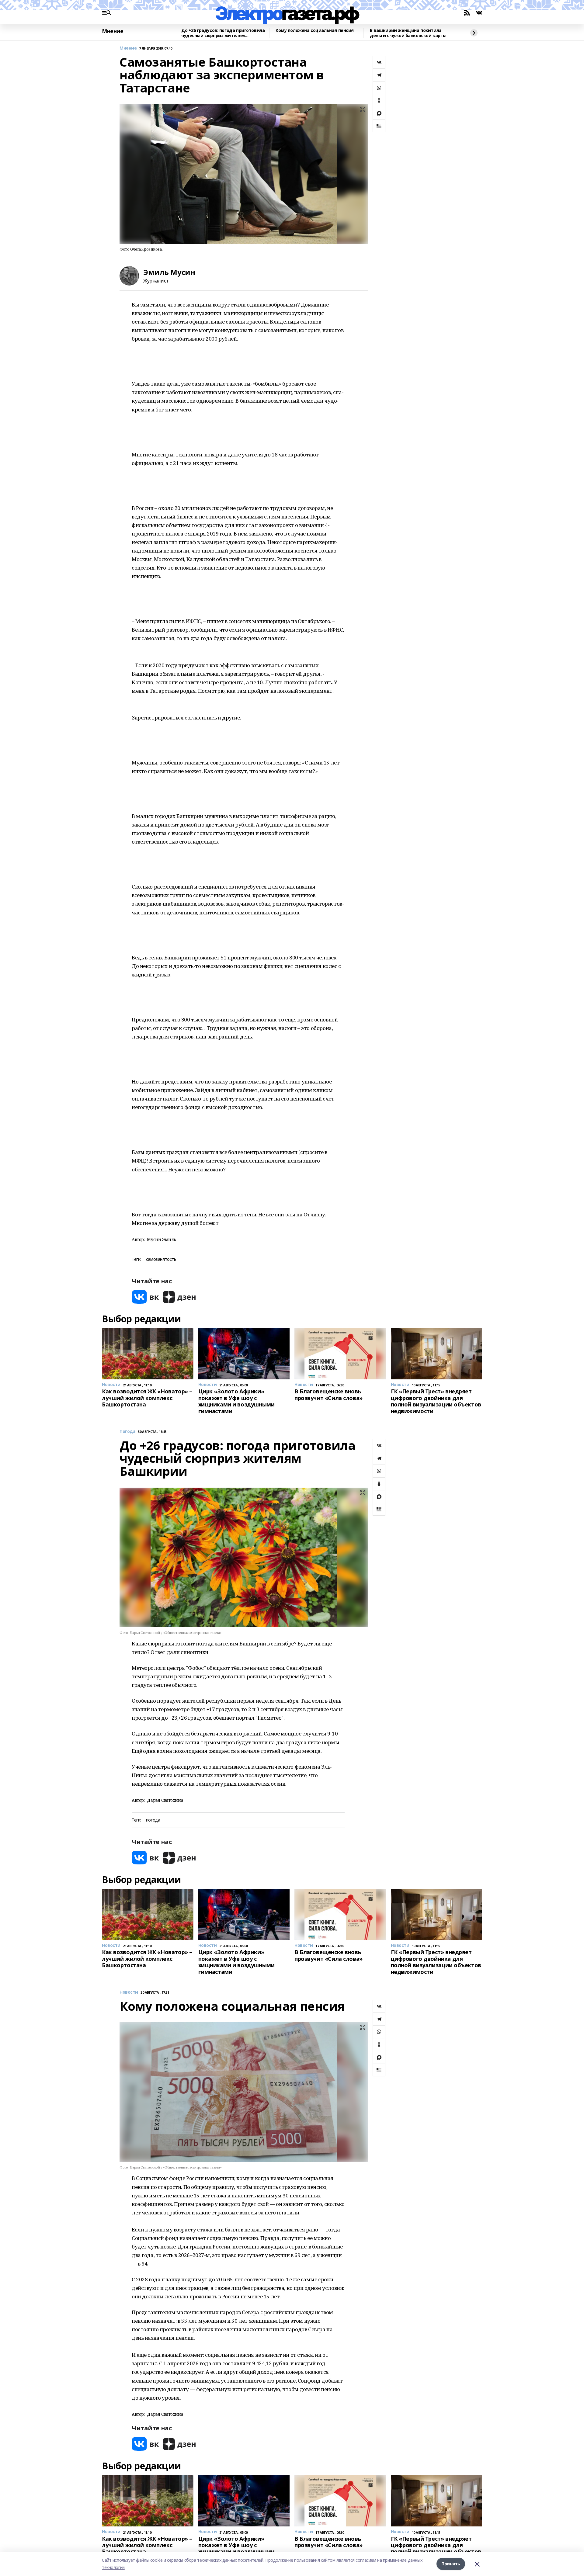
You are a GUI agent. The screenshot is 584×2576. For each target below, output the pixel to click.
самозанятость (161, 1259)
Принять (451, 2564)
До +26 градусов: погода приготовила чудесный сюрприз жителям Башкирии (223, 33)
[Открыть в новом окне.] (145, 1297)
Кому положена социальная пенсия (315, 31)
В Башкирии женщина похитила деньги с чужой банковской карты (408, 33)
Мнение (113, 31)
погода (153, 1820)
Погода (127, 1432)
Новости (129, 1992)
